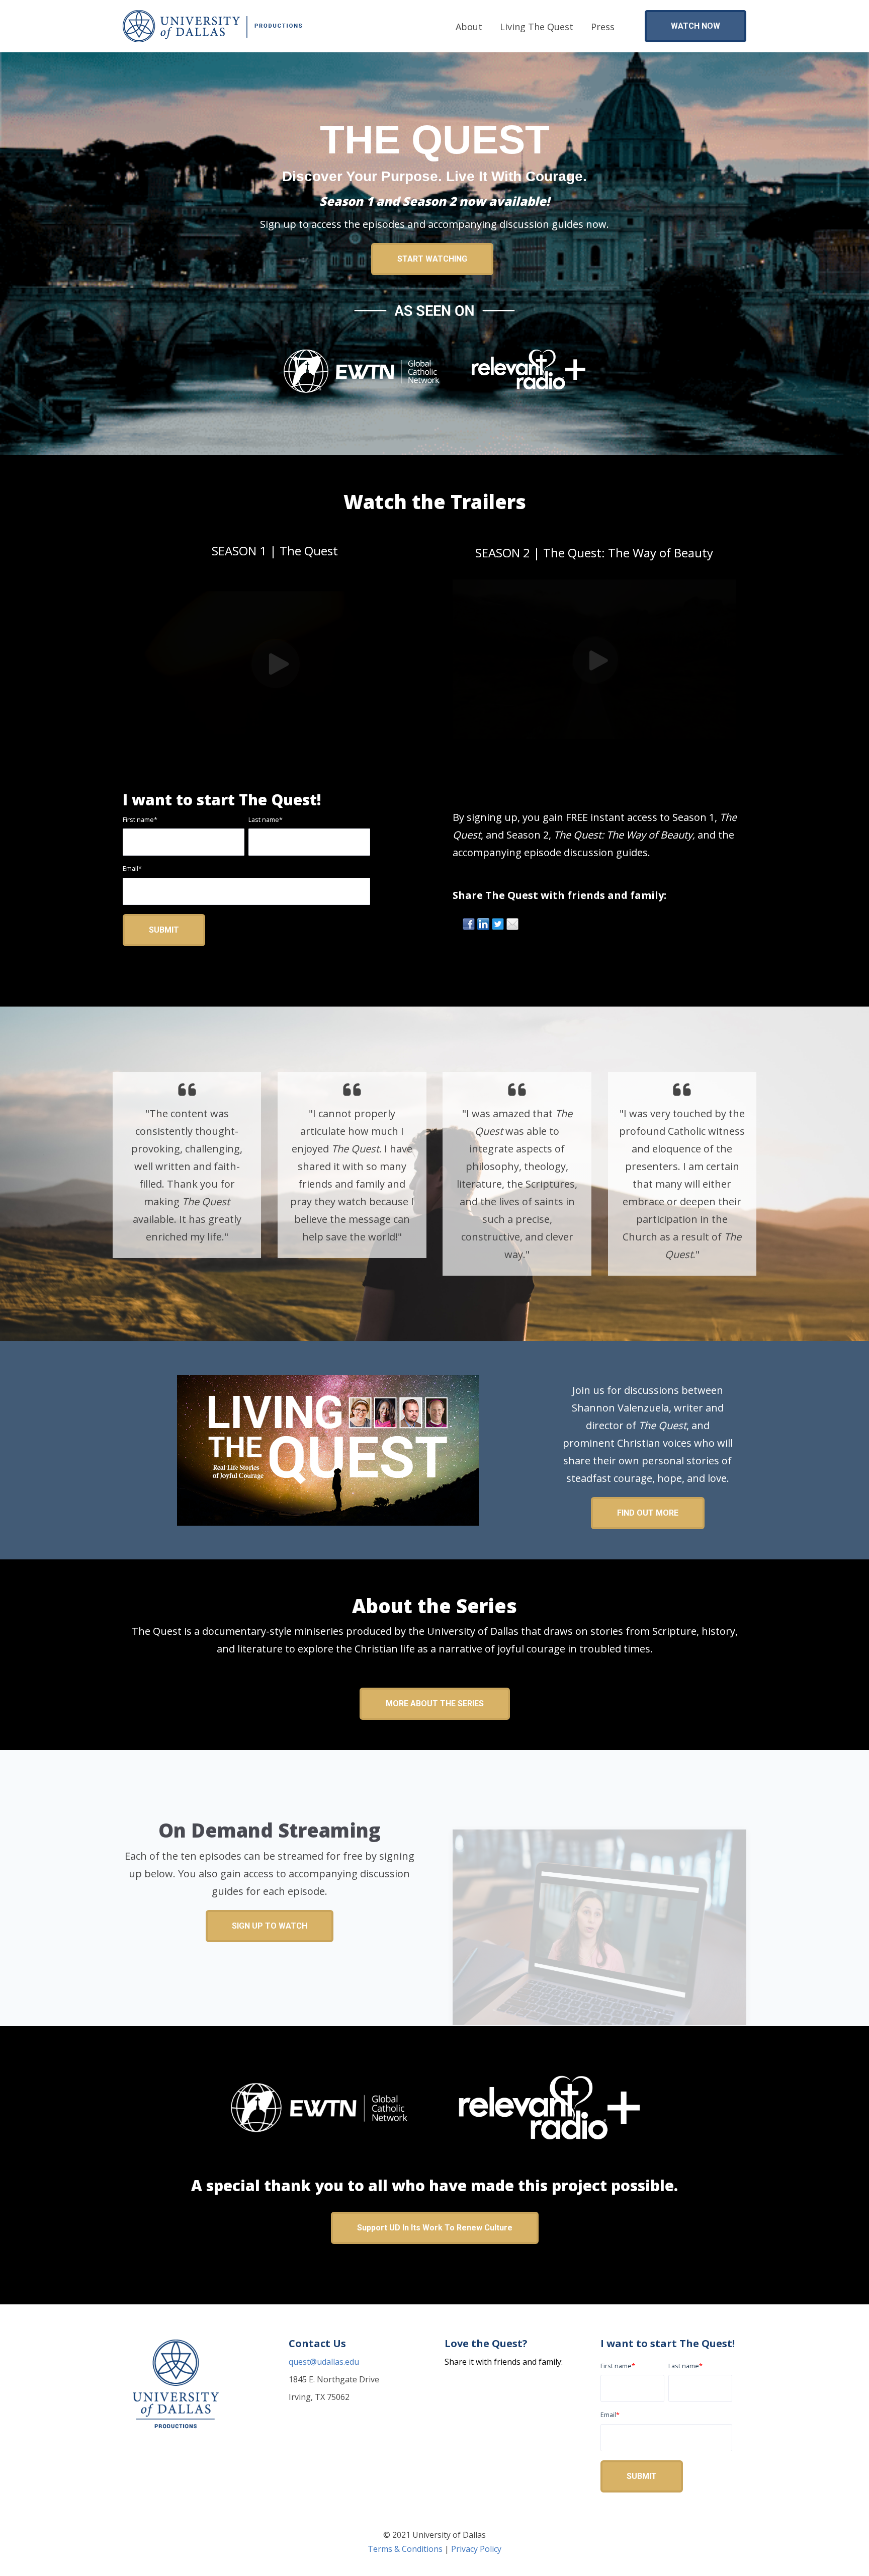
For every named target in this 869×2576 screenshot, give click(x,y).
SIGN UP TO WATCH (270, 1926)
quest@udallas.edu (324, 2362)
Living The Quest (537, 27)
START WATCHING (432, 259)
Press (603, 27)
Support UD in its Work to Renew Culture (435, 2228)
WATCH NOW (696, 26)
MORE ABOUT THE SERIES (435, 1704)
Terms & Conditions (405, 2549)
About (469, 27)
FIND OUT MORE (648, 1513)
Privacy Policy (476, 2549)
